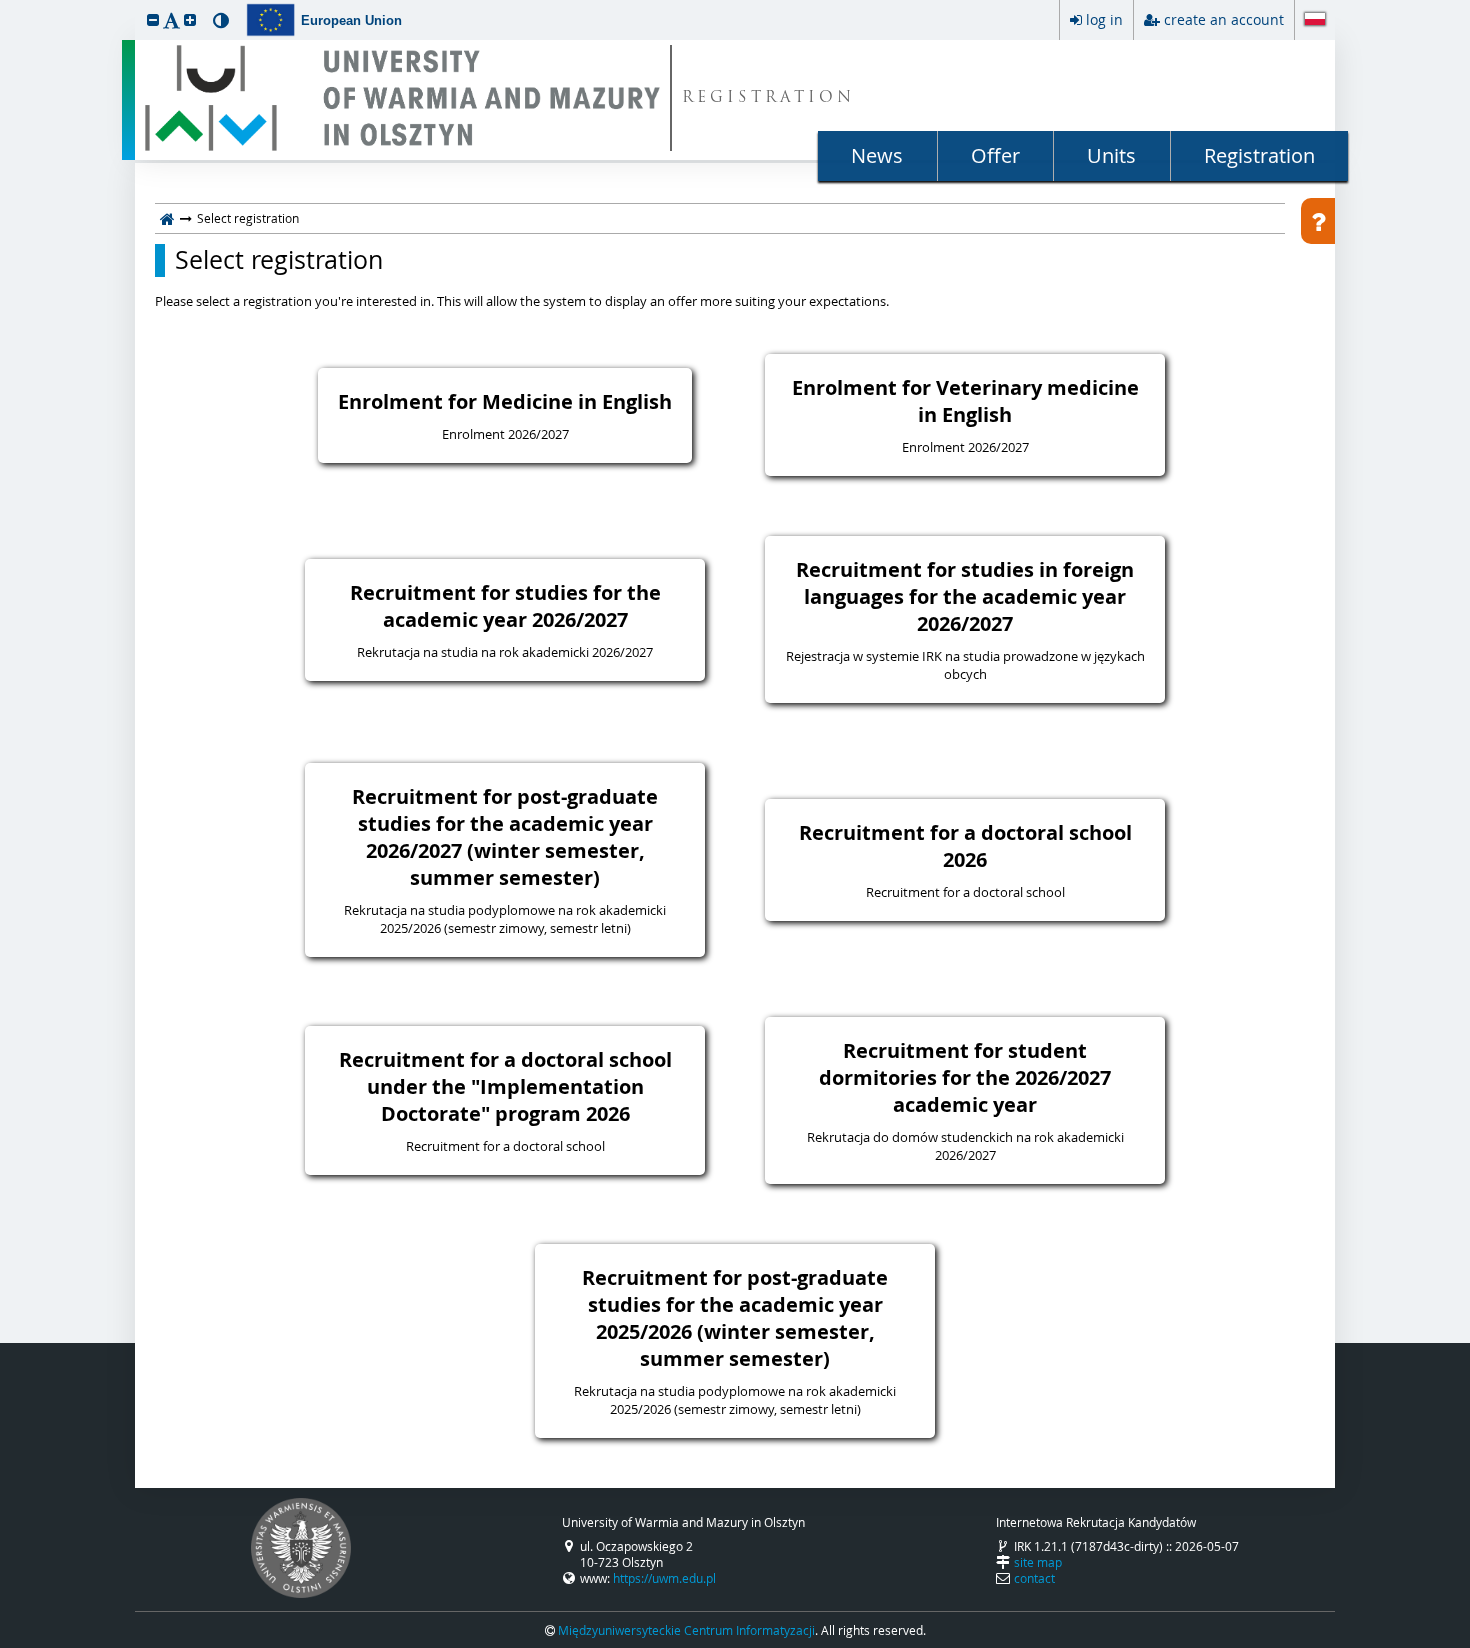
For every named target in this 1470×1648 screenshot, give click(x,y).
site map (1038, 1562)
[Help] (1318, 221)
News (877, 155)
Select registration (279, 260)
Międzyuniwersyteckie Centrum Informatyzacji (686, 1630)
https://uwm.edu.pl (664, 1578)
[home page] (167, 218)
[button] (153, 19)
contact (1034, 1578)
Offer (995, 155)
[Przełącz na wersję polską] (1315, 21)
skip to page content (5, 5)
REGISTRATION (768, 98)
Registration (1259, 155)
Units (1111, 155)
